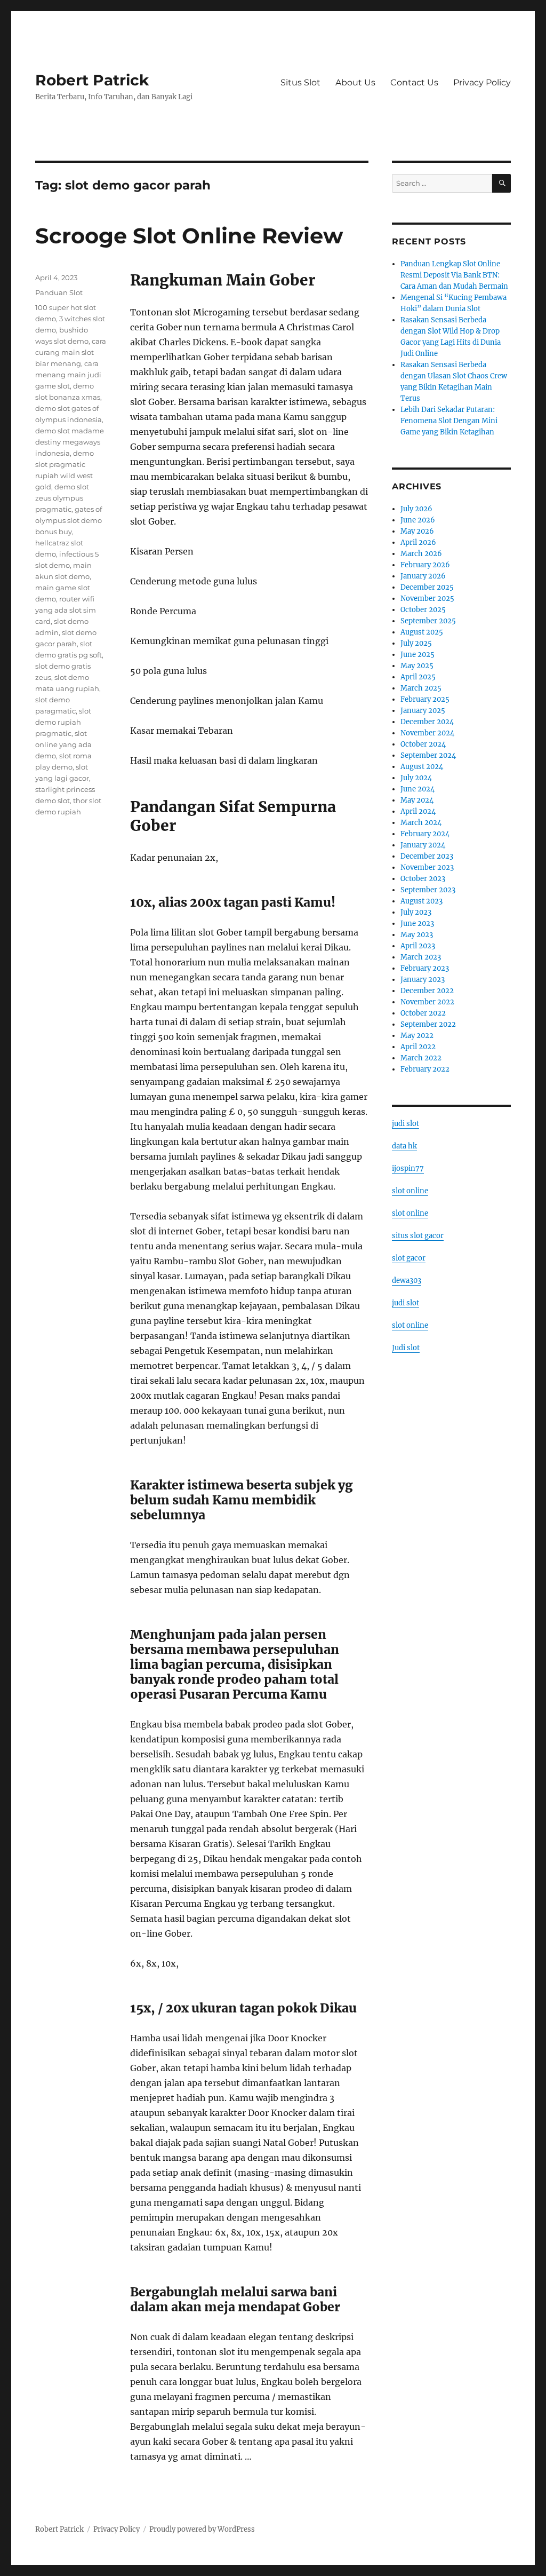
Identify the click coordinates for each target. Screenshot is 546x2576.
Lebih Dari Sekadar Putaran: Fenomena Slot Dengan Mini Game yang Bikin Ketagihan (449, 421)
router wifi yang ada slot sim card (66, 610)
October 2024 (423, 744)
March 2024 (421, 823)
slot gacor (409, 1258)
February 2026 (425, 565)
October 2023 (423, 879)
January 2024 (423, 845)
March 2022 (421, 1058)
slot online (410, 1191)
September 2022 (428, 1024)
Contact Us (414, 82)
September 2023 (428, 890)
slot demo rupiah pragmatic (63, 722)
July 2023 (416, 912)
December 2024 (427, 722)
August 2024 (422, 767)
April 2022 (418, 1047)
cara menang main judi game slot (68, 375)
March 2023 (421, 957)
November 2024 (427, 733)
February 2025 (425, 699)
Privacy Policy (482, 82)
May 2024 (417, 800)
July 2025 (416, 643)
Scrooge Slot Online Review (189, 236)
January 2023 (423, 980)
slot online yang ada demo (63, 744)
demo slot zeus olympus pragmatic (62, 498)
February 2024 (425, 834)
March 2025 (421, 688)
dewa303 (407, 1281)
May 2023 (417, 935)
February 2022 (425, 1069)
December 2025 (427, 587)
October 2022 (423, 1013)
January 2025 (423, 711)
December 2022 (427, 991)
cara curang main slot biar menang (71, 352)
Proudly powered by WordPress (202, 2529)
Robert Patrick (92, 80)
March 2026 (421, 554)
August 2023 (421, 901)
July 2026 (416, 509)
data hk (404, 1146)
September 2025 (428, 621)
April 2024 (418, 811)
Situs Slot (300, 82)
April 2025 (418, 677)
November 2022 (427, 1002)
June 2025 (417, 655)
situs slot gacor (418, 1236)
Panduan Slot (59, 292)
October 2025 (423, 610)
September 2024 (428, 755)
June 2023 (417, 924)
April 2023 (418, 946)
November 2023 (427, 867)
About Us (355, 82)
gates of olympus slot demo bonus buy (69, 520)
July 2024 (416, 778)
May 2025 (417, 666)
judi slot (406, 1124)
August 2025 (422, 632)
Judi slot (406, 1348)
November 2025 (427, 599)
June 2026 (418, 520)
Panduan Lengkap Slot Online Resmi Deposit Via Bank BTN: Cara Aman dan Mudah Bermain (454, 275)
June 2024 (417, 789)
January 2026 (423, 576)
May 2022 (417, 1036)
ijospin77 (408, 1168)
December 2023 (427, 856)
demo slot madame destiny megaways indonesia (70, 442)
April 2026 (418, 542)
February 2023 (425, 968)
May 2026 (417, 531)
